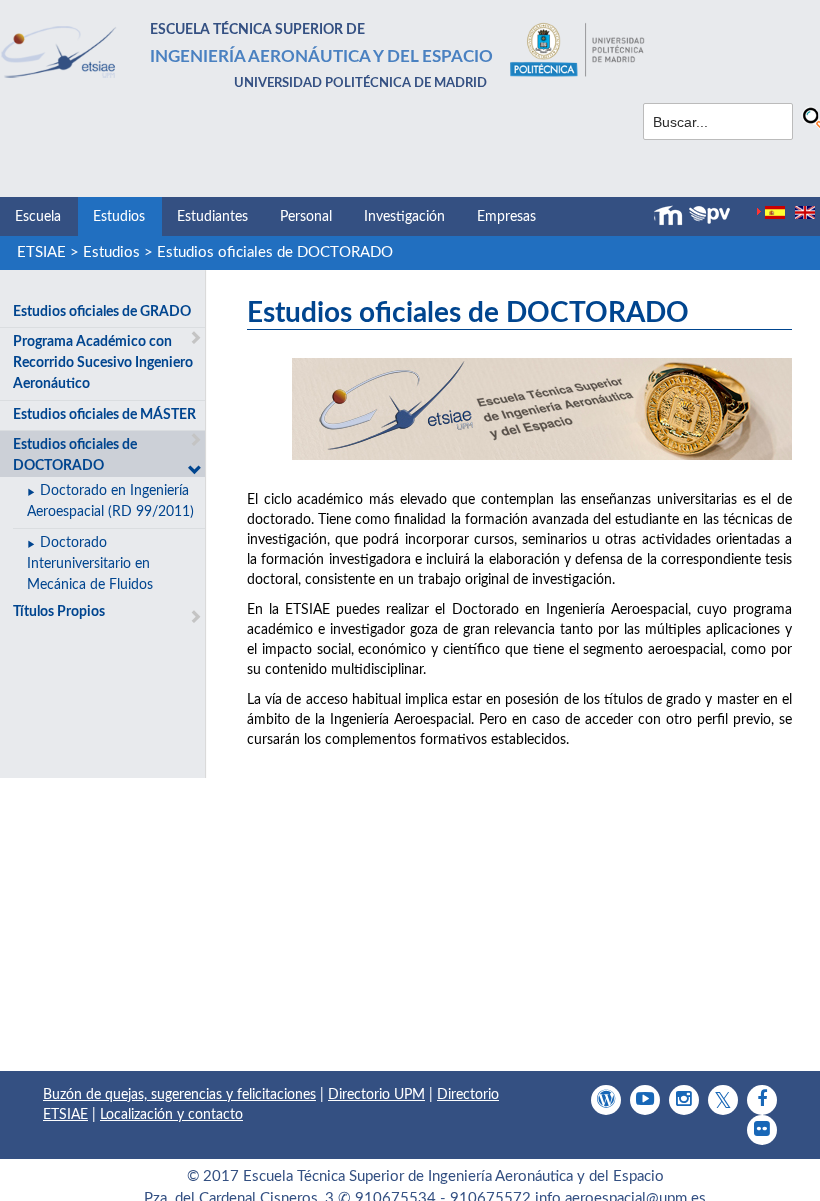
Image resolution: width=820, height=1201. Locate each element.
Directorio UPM (376, 1095)
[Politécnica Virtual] (709, 215)
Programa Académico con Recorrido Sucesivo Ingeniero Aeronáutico (103, 363)
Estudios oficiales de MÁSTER (104, 415)
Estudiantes (212, 217)
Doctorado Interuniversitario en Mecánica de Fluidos (90, 564)
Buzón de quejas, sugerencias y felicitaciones (179, 1095)
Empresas (506, 217)
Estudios (119, 217)
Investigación (404, 217)
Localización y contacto (171, 1115)
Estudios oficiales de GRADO (102, 312)
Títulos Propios (59, 612)
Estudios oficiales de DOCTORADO (275, 252)
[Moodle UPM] (671, 216)
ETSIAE (41, 252)
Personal (306, 217)
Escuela (38, 217)
